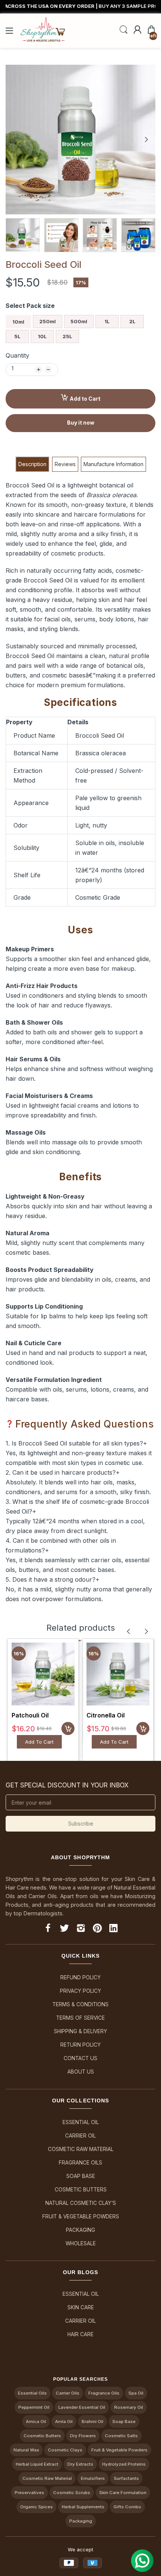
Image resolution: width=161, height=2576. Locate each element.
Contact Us (80, 2058)
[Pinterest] (97, 1929)
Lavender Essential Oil (82, 2407)
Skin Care (81, 2307)
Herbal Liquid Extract (37, 2464)
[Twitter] (64, 1929)
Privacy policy (80, 1991)
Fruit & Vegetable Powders (81, 2216)
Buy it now (81, 423)
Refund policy (80, 1977)
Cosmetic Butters (81, 2190)
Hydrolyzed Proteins (124, 2464)
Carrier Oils (68, 2393)
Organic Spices (37, 2507)
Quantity (17, 355)
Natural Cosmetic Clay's (81, 2203)
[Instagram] (81, 1929)
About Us (81, 2072)
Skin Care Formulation (123, 2493)
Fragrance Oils (80, 2163)
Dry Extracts (80, 2464)
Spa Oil (136, 2393)
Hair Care (80, 2334)
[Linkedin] (113, 1929)
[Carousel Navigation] (137, 1631)
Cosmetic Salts (121, 2436)
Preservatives (29, 2493)
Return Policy (80, 2045)
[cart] (68, 1728)
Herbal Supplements (83, 2507)
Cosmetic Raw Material (81, 2149)
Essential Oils (32, 2393)
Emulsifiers (93, 2478)
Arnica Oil (36, 2421)
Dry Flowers (83, 2436)
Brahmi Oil (92, 2421)
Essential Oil (81, 2122)
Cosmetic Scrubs (72, 2493)
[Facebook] (48, 1929)
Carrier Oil (80, 2136)
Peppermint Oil (34, 2407)
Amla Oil (64, 2421)
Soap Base (81, 2176)
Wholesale (81, 2243)
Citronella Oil (106, 1715)
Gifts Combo (127, 2507)
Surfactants (126, 2478)
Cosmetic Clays (65, 2450)
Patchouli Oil (30, 1715)
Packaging (80, 2230)
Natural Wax (26, 2450)
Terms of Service (80, 2018)
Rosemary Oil (129, 2407)
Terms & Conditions (80, 2004)
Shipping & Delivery (80, 2031)
